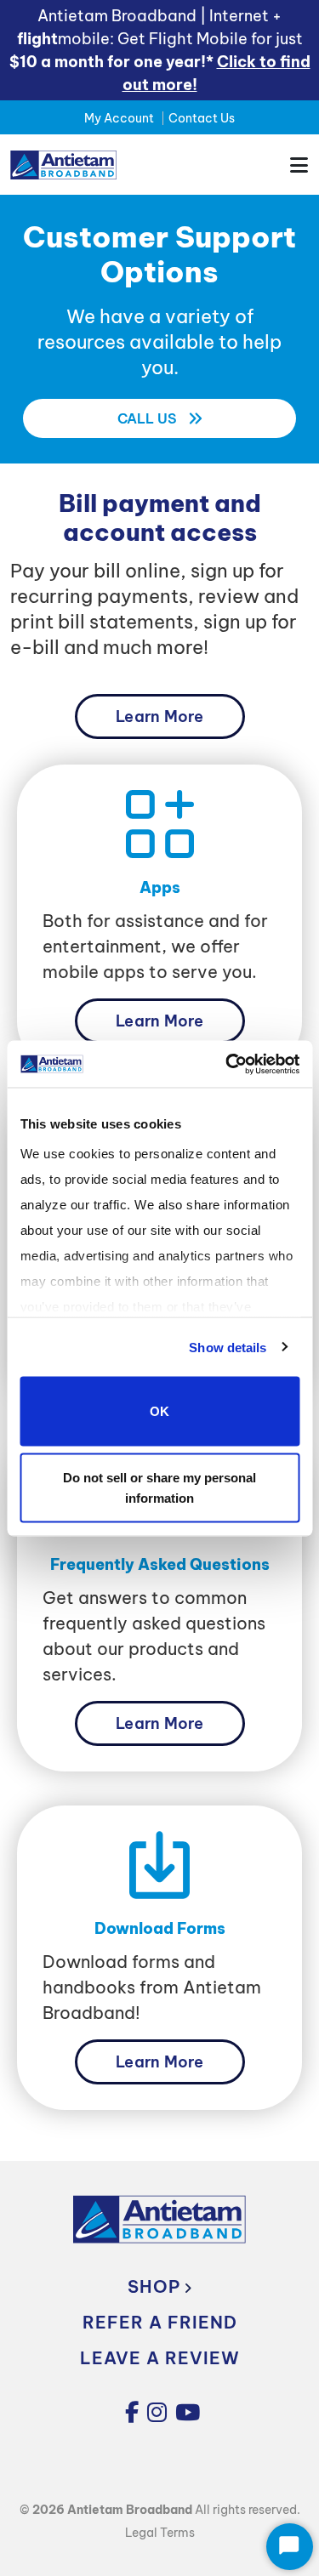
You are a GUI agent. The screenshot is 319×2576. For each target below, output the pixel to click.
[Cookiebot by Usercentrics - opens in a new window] (227, 1064)
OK (159, 1411)
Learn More (159, 717)
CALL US (149, 418)
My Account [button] (119, 118)
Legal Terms (160, 2533)
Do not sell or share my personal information (159, 1487)
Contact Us (202, 118)
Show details (228, 1347)
